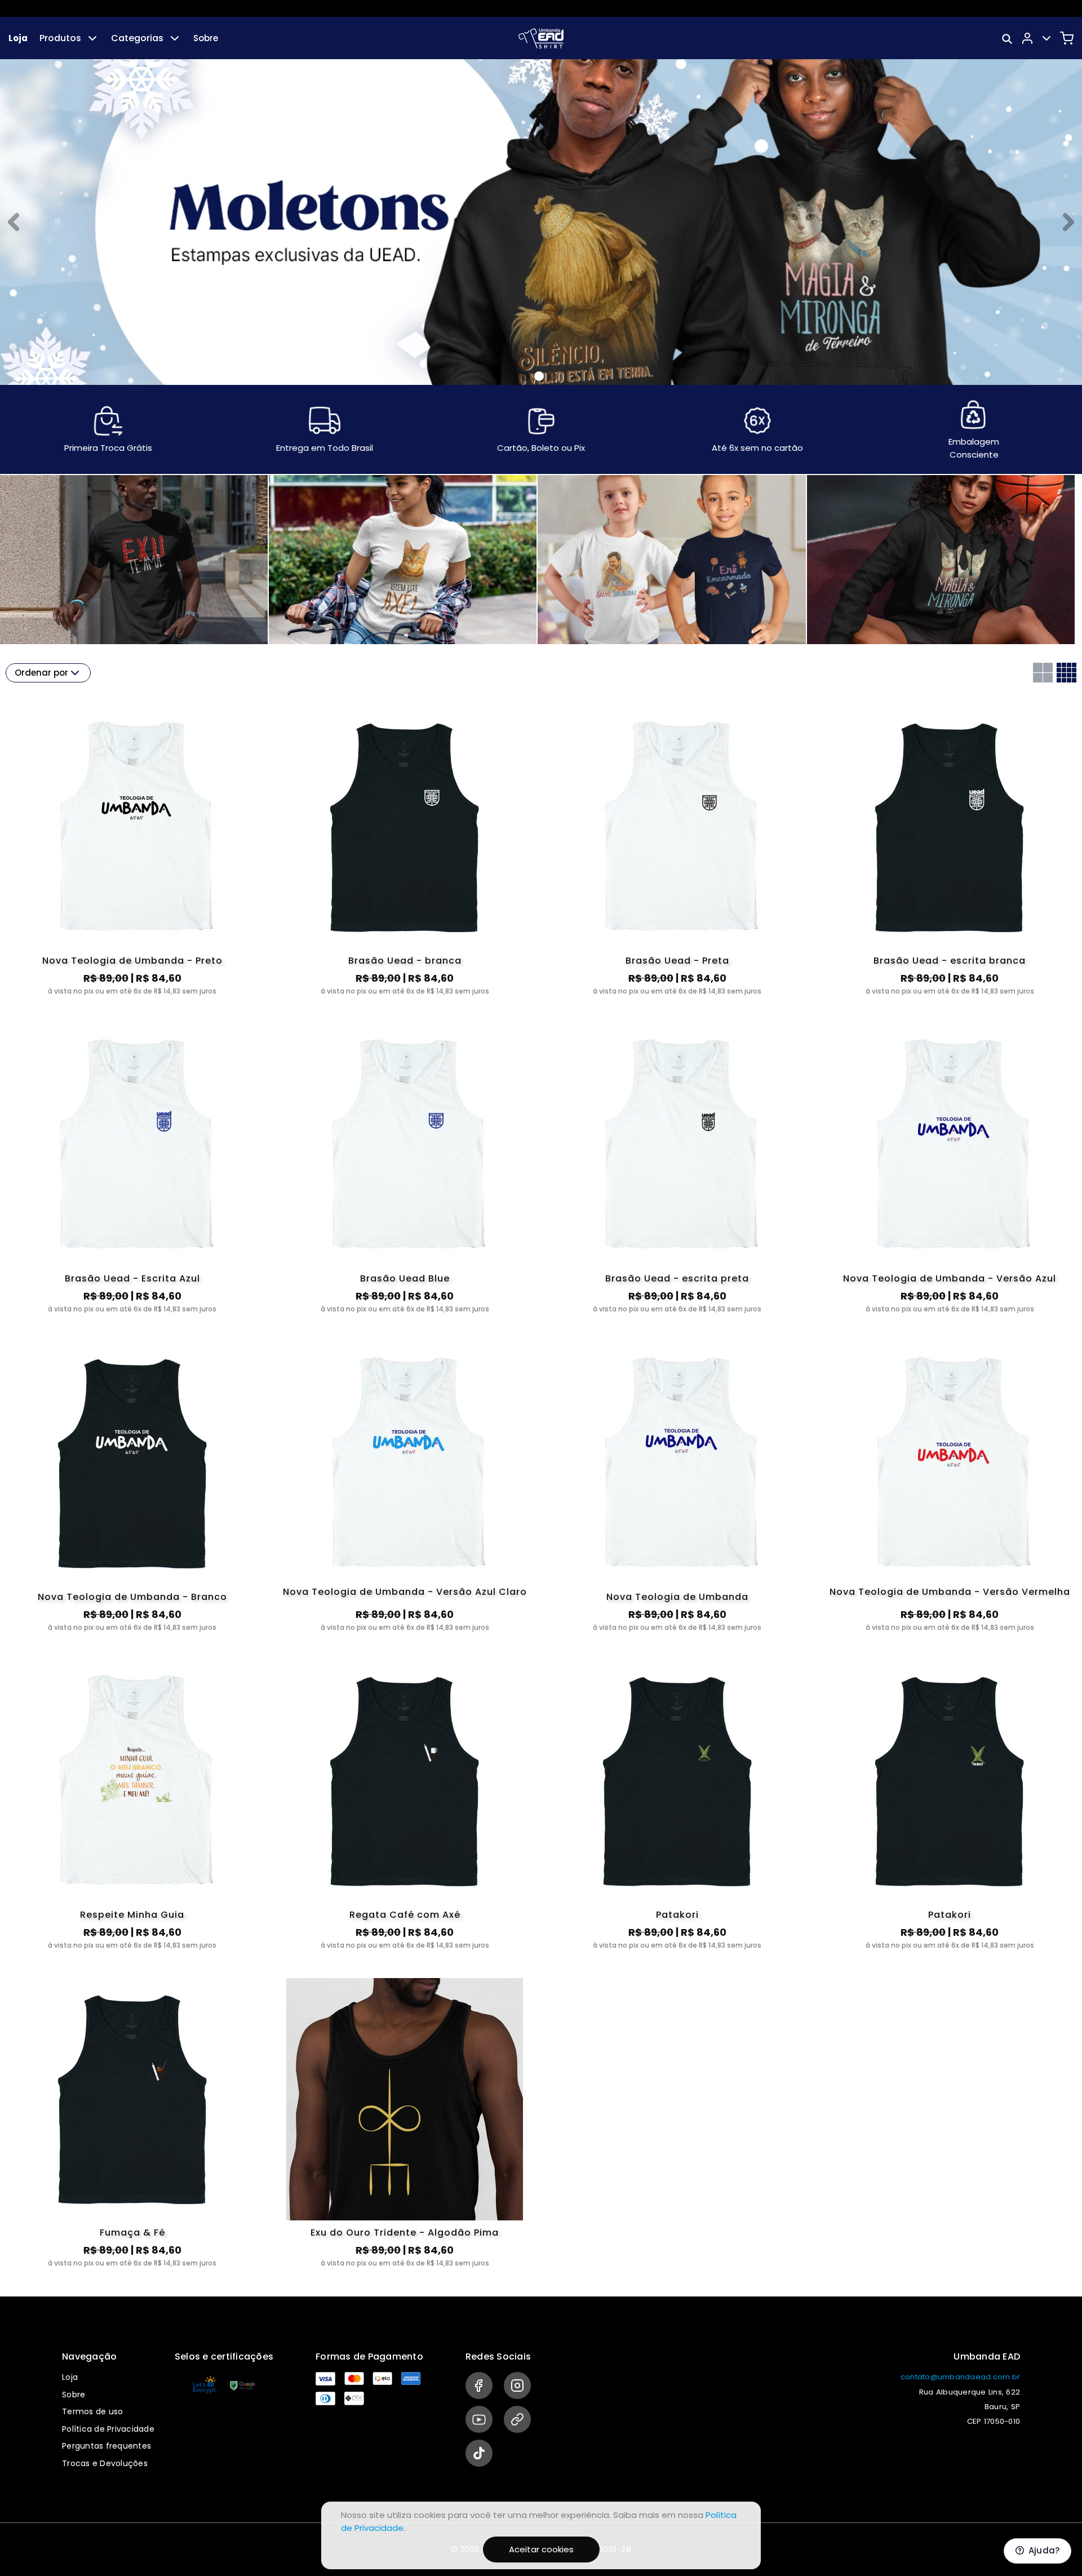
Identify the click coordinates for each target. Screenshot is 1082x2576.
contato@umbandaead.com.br (960, 2377)
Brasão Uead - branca (405, 961)
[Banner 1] (539, 376)
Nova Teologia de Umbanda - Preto (132, 961)
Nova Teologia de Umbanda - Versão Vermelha (950, 1593)
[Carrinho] (1067, 38)
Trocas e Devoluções (105, 2463)
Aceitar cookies (541, 2549)
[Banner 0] (525, 376)
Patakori (677, 1915)
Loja (18, 38)
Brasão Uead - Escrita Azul (132, 1278)
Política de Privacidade (108, 2429)
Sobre (206, 38)
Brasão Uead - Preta (677, 961)
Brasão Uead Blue (405, 1278)
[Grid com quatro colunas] (1067, 673)
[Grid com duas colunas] (1043, 673)
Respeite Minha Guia (132, 1915)
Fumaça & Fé (132, 2233)
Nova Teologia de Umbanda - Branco (132, 1597)
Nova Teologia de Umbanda (677, 1597)
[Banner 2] (553, 376)
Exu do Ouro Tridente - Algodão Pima (405, 2233)
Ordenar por (41, 673)
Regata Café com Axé (405, 1915)
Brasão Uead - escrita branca (950, 961)
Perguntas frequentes (107, 2446)
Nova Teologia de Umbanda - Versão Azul (950, 1278)
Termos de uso (92, 2411)
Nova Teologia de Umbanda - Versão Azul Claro (405, 1593)
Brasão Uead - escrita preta (677, 1278)
